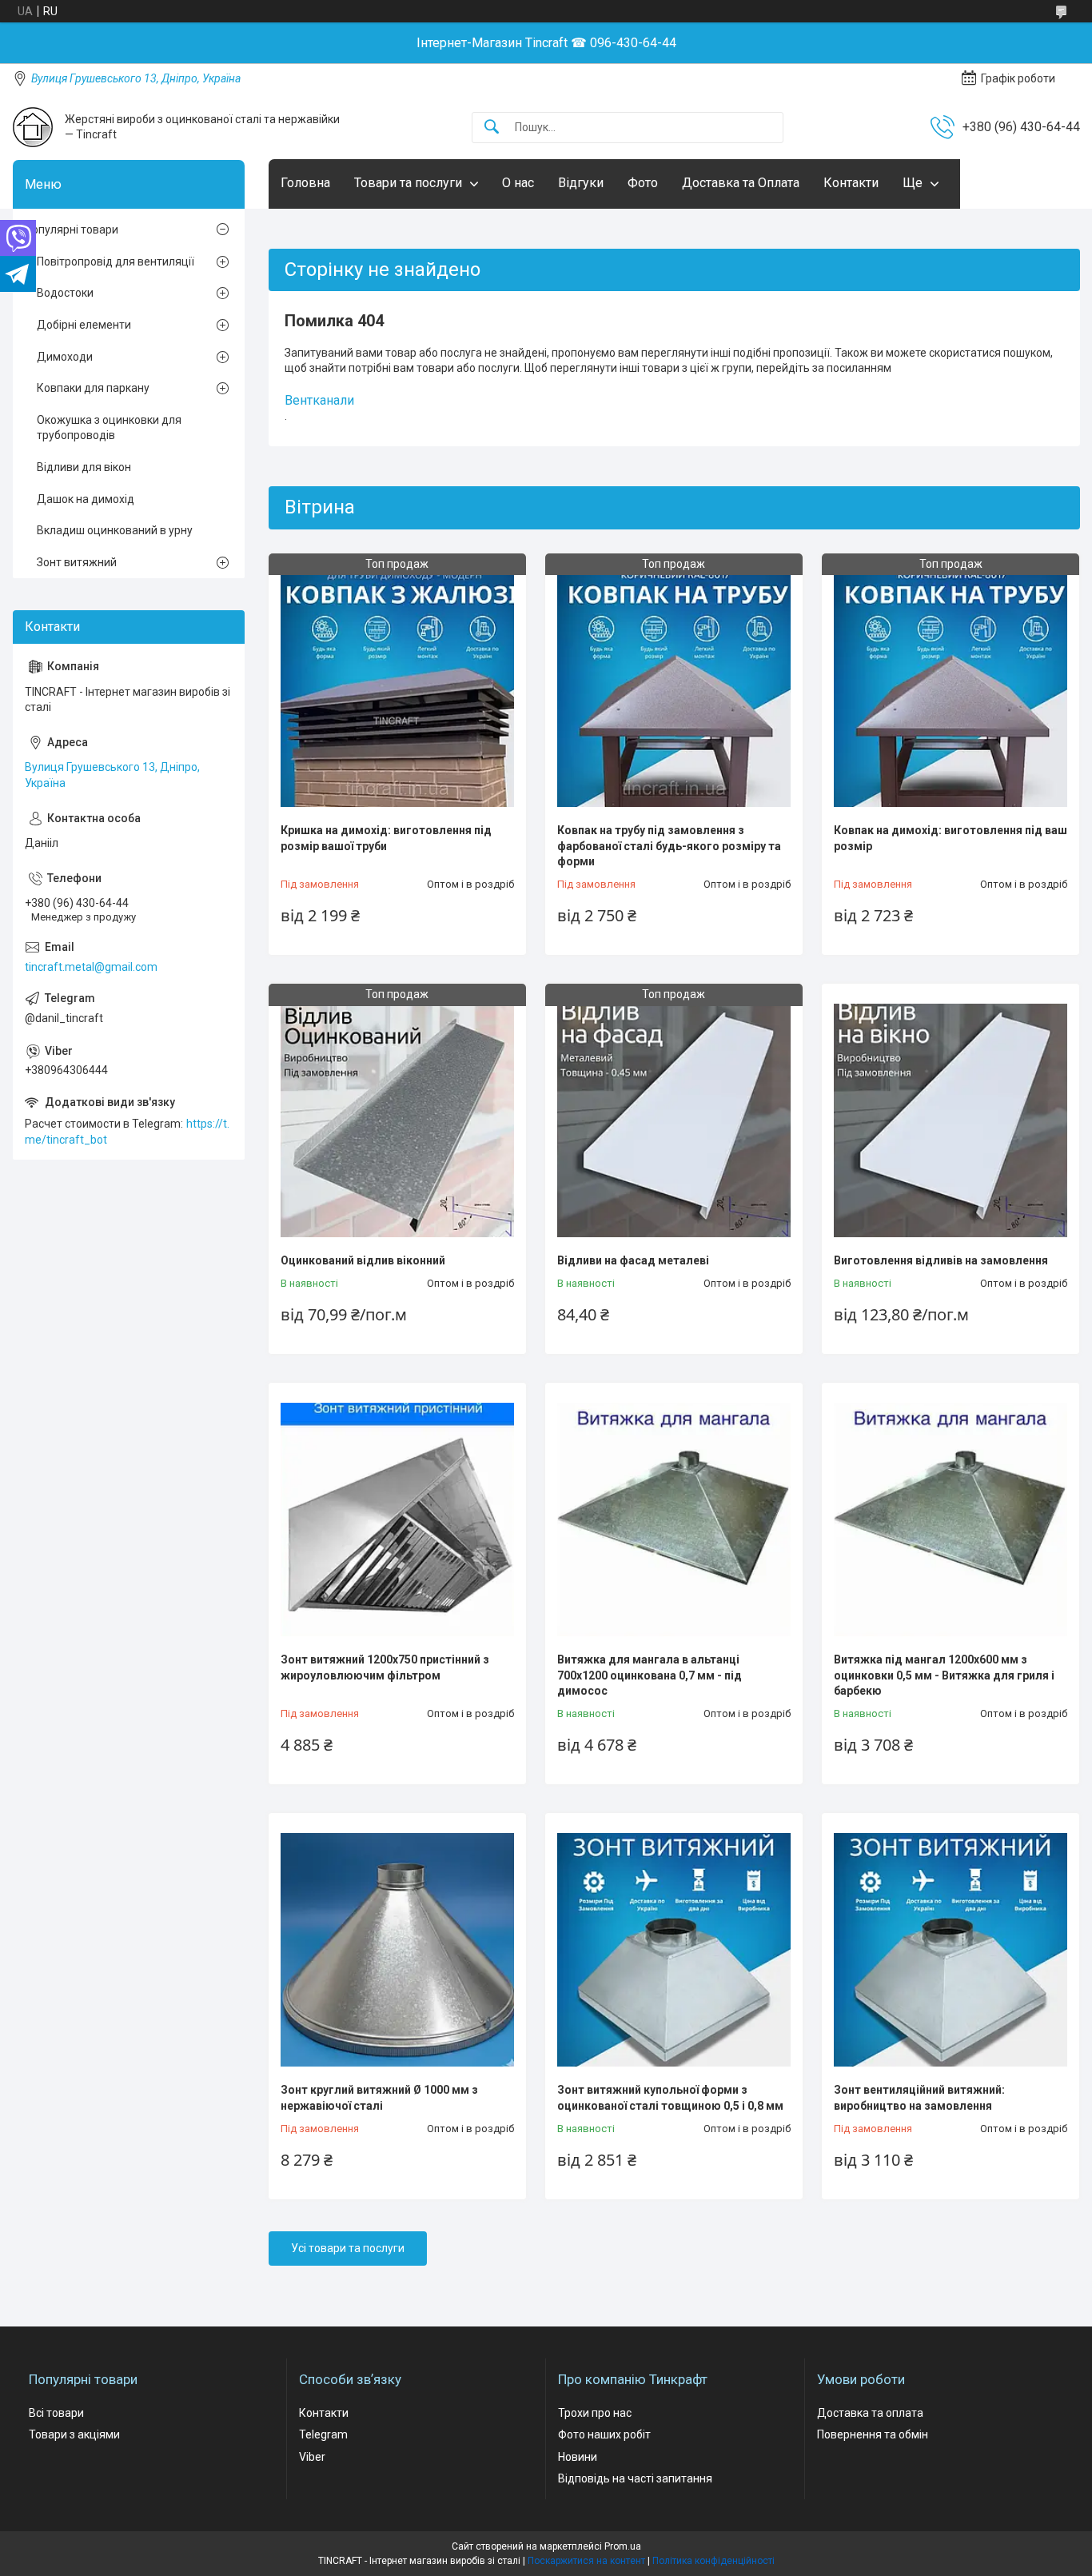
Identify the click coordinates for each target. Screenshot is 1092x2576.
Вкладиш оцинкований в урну (115, 530)
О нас (518, 183)
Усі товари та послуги (348, 2248)
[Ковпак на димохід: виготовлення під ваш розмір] (951, 690)
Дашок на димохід (86, 499)
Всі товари (56, 2413)
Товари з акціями (74, 2434)
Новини (578, 2457)
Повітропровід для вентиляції (116, 262)
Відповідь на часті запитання (635, 2478)
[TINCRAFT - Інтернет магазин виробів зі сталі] (33, 127)
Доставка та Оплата (741, 183)
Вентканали (319, 400)
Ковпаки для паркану (93, 388)
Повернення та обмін (873, 2434)
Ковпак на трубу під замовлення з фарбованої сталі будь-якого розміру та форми (669, 846)
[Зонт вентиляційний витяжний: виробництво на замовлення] (951, 1950)
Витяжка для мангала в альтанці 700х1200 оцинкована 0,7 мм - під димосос (650, 1675)
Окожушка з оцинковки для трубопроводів (109, 428)
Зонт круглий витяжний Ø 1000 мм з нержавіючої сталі (379, 2098)
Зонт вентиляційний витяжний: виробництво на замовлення (919, 2098)
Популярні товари (72, 230)
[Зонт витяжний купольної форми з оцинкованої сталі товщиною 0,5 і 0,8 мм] (674, 1950)
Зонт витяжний (77, 562)
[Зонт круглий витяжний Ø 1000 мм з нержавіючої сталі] (397, 1950)
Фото (643, 183)
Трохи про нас (595, 2413)
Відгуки (581, 183)
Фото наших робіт (604, 2434)
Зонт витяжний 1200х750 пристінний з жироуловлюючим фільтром (385, 1667)
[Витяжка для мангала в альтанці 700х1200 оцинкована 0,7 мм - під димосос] (674, 1520)
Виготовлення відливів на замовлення (941, 1260)
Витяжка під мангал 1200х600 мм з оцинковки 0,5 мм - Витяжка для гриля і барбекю (944, 1675)
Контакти (851, 183)
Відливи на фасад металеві (633, 1260)
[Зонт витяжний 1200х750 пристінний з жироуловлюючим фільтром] (397, 1520)
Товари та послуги (408, 183)
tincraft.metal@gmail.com (91, 967)
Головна (305, 183)
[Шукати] (492, 128)
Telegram (323, 2434)
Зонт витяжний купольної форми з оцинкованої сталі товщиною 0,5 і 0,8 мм (670, 2098)
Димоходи (65, 357)
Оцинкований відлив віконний (363, 1260)
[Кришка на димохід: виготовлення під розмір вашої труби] (397, 690)
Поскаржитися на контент (586, 2561)
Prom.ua (623, 2546)
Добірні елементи (84, 325)
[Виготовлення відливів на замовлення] (951, 1120)
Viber (312, 2457)
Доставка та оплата (870, 2413)
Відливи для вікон (84, 467)
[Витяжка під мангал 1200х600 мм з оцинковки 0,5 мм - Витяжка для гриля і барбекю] (951, 1520)
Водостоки (65, 293)
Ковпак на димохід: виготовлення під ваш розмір (951, 838)
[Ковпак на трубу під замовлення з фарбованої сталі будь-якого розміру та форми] (674, 690)
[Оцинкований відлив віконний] (397, 1120)
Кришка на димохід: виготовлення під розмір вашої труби (386, 838)
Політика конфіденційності (713, 2561)
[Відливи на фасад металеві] (674, 1120)
